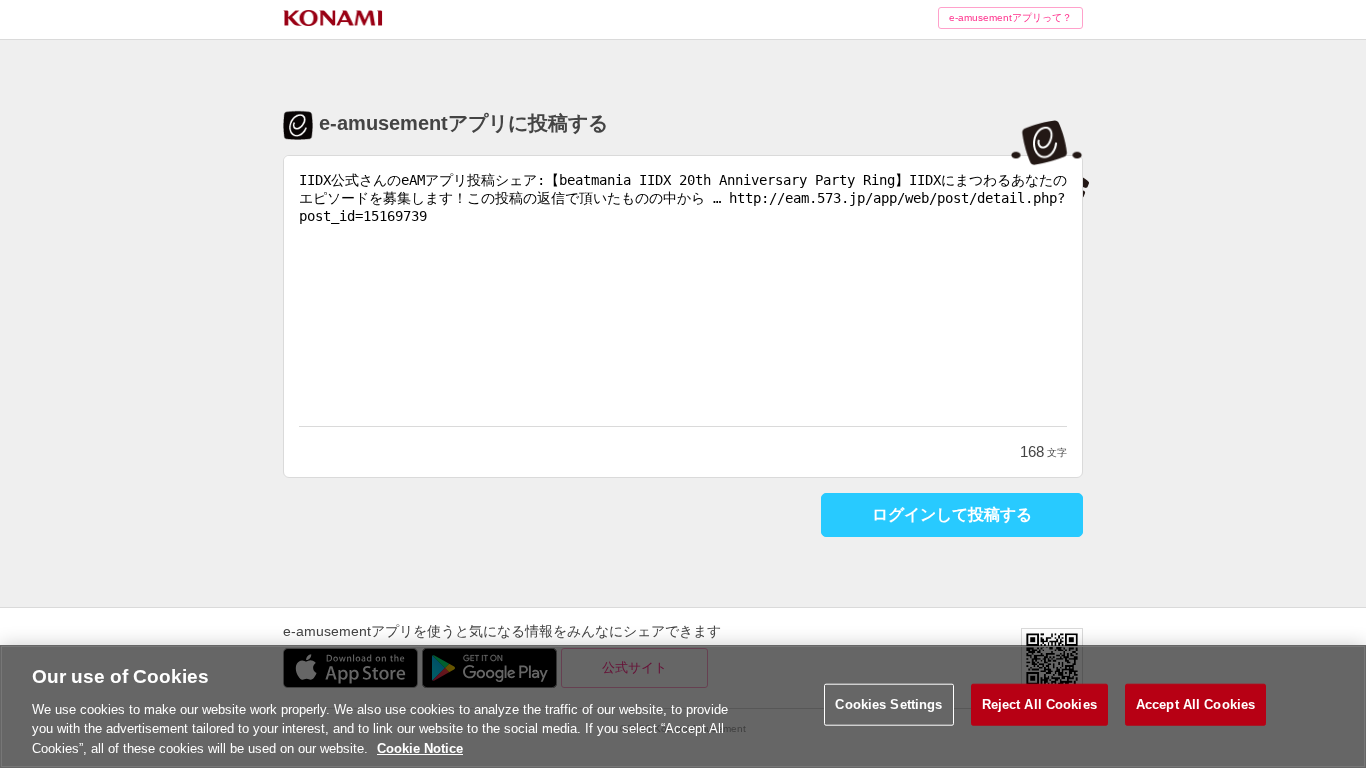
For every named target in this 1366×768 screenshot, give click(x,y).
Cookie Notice (420, 747)
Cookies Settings (888, 704)
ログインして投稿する (952, 514)
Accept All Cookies (1195, 704)
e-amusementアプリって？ (1010, 17)
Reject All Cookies (1039, 704)
